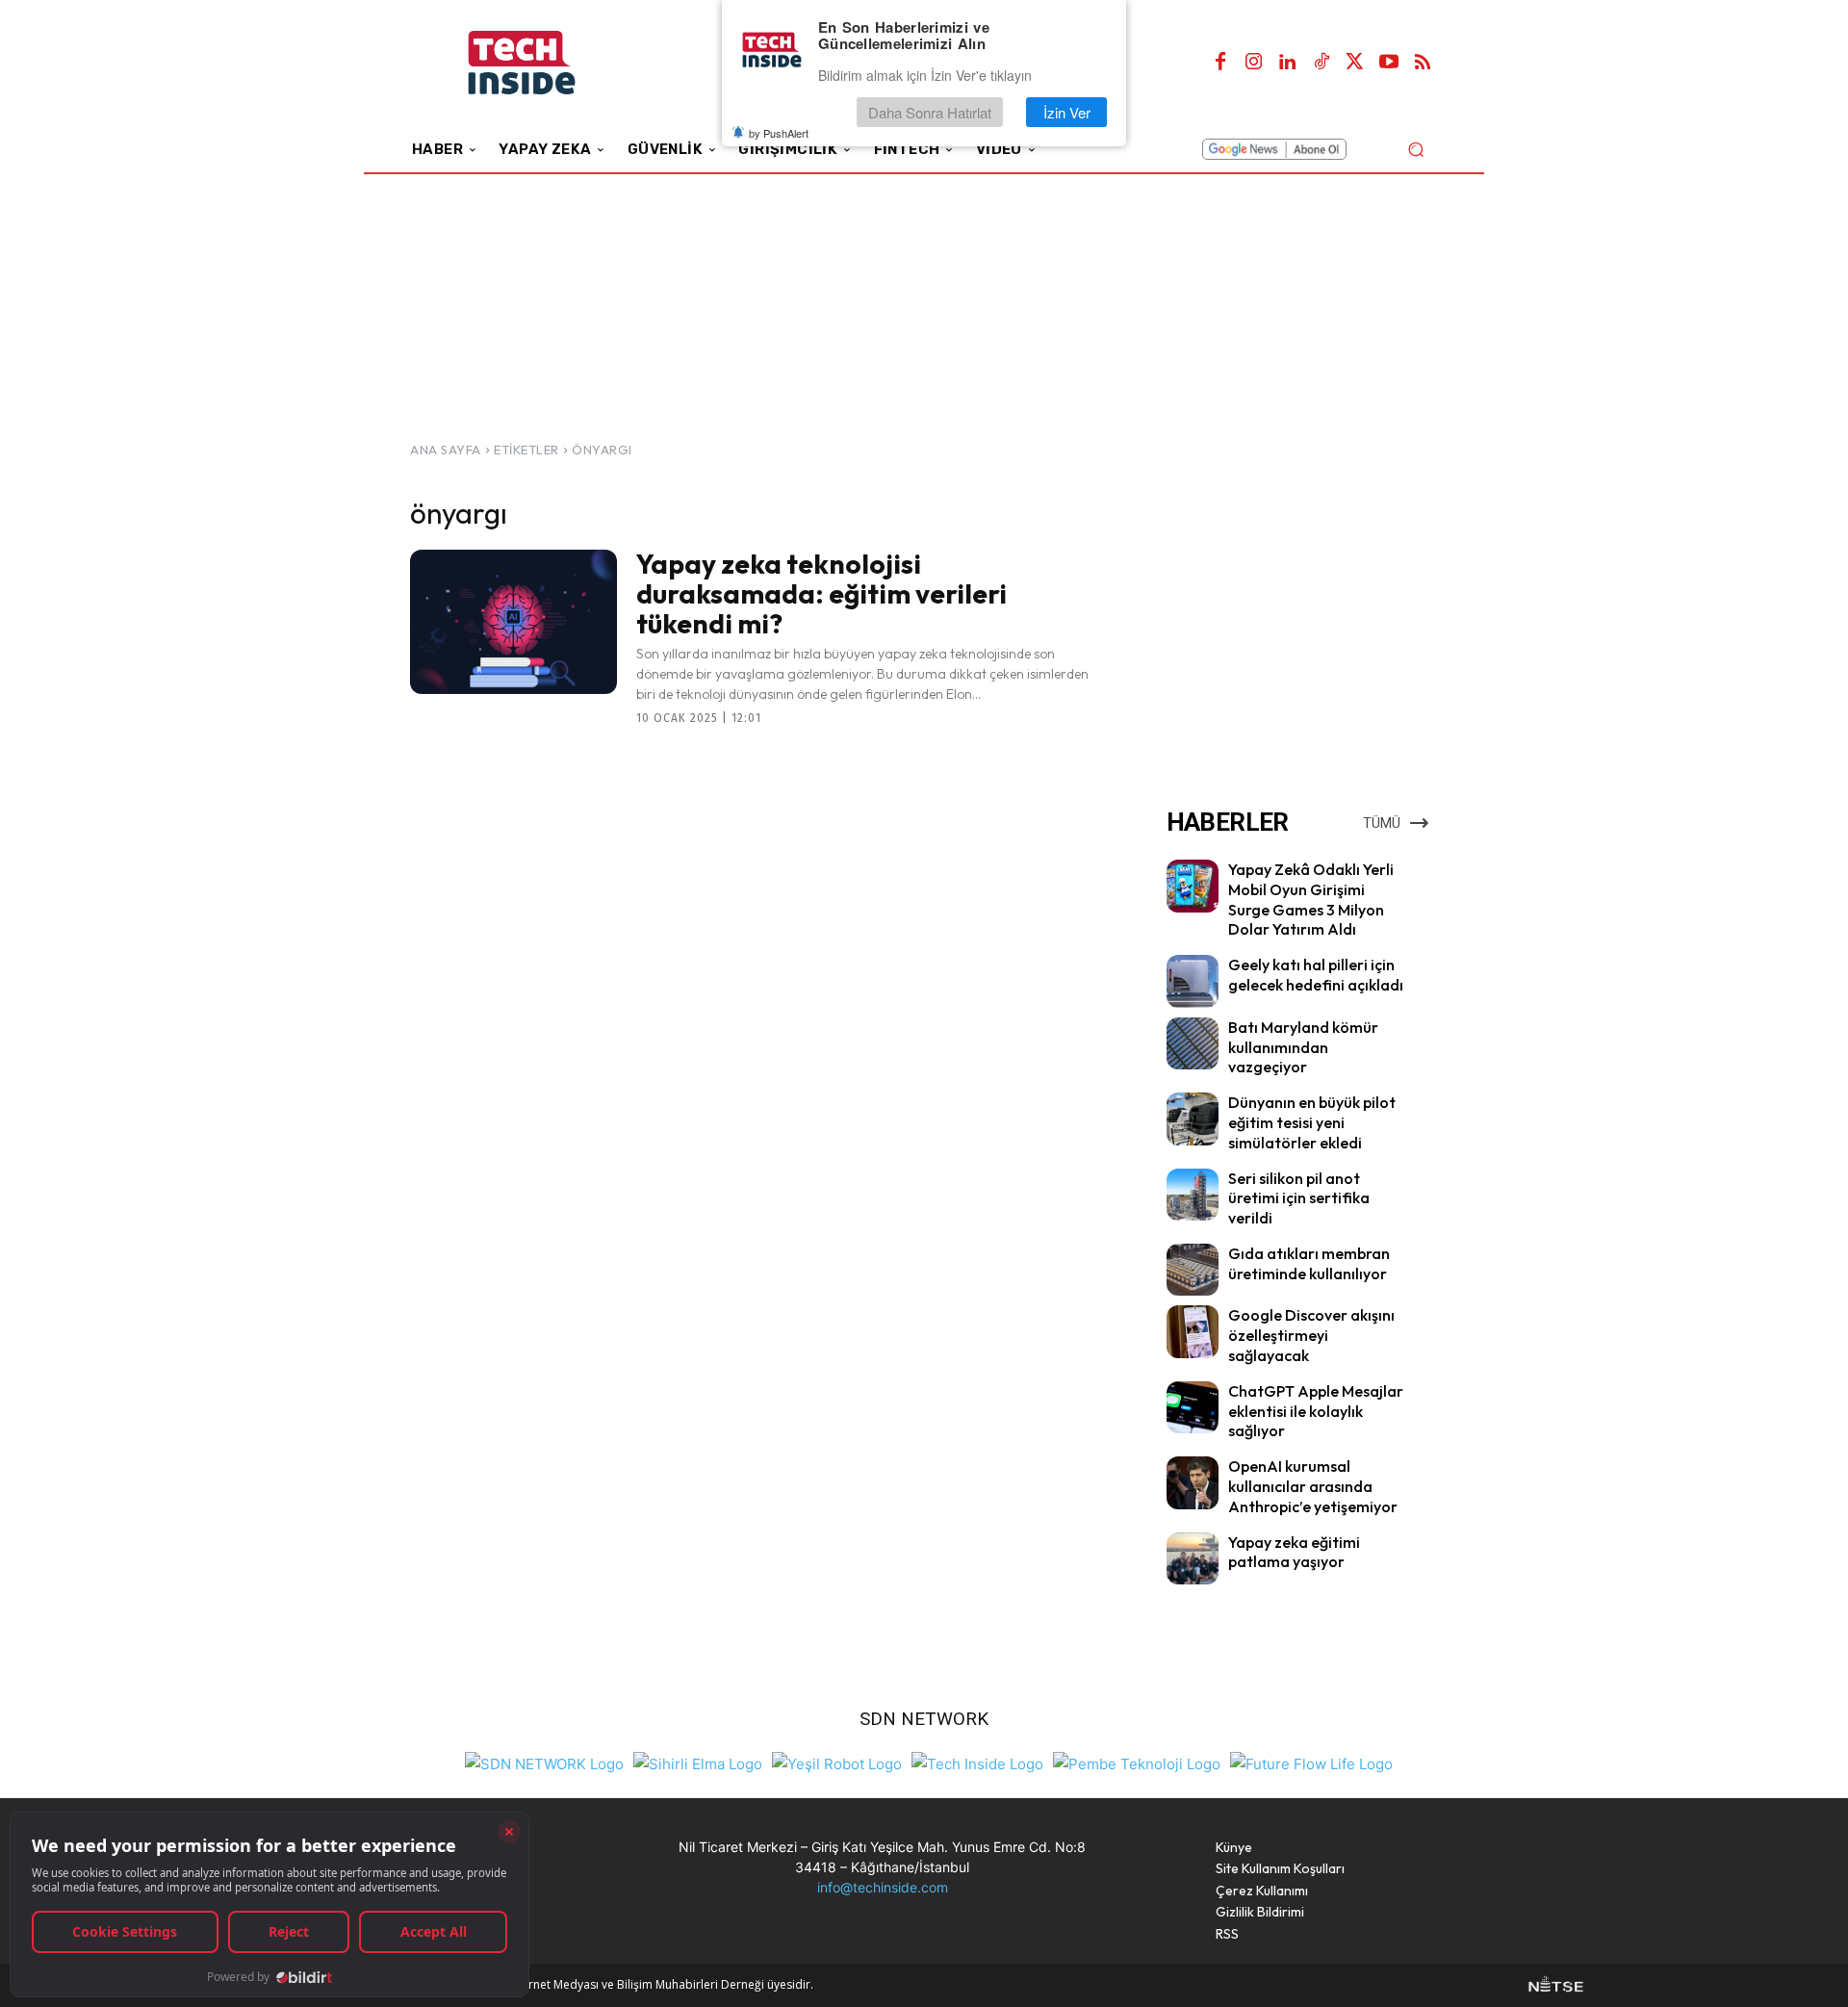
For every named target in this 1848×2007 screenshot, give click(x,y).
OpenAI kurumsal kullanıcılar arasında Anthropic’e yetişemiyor (1313, 1486)
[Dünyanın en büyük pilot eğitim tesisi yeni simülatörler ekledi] (1193, 1119)
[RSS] (1423, 63)
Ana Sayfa (446, 450)
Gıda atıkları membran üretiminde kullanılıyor (1309, 1263)
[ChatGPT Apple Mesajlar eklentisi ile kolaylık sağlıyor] (1193, 1407)
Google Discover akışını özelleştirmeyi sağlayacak (1311, 1335)
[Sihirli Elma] (698, 1761)
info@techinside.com (883, 1887)
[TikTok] (1322, 63)
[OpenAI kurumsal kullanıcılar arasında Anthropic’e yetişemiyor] (1193, 1482)
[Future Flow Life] (1311, 1761)
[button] (1415, 149)
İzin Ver (1067, 112)
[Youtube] (1389, 63)
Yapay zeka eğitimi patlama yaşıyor (1294, 1552)
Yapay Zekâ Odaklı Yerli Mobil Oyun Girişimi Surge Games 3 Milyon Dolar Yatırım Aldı (1311, 899)
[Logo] (548, 63)
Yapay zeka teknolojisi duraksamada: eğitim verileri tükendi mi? (821, 593)
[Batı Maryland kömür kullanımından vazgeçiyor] (1193, 1043)
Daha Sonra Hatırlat (930, 112)
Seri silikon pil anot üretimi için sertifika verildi (1299, 1198)
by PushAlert (779, 133)
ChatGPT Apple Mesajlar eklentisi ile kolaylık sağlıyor (1316, 1411)
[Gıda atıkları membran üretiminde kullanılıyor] (1193, 1270)
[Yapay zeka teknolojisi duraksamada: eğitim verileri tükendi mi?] (513, 622)
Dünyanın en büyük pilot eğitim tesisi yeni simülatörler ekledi (1312, 1122)
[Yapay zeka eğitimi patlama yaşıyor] (1193, 1558)
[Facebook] (1220, 63)
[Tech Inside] (977, 1761)
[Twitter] (1355, 63)
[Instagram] (1254, 63)
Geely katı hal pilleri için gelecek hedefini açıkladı (1316, 975)
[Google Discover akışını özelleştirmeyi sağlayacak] (1193, 1331)
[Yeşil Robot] (837, 1761)
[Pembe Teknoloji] (1137, 1761)
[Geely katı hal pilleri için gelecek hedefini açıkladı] (1193, 981)
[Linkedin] (1288, 63)
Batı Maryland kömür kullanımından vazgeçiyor (1303, 1047)
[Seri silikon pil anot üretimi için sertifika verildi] (1193, 1195)
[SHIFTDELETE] (544, 1761)
